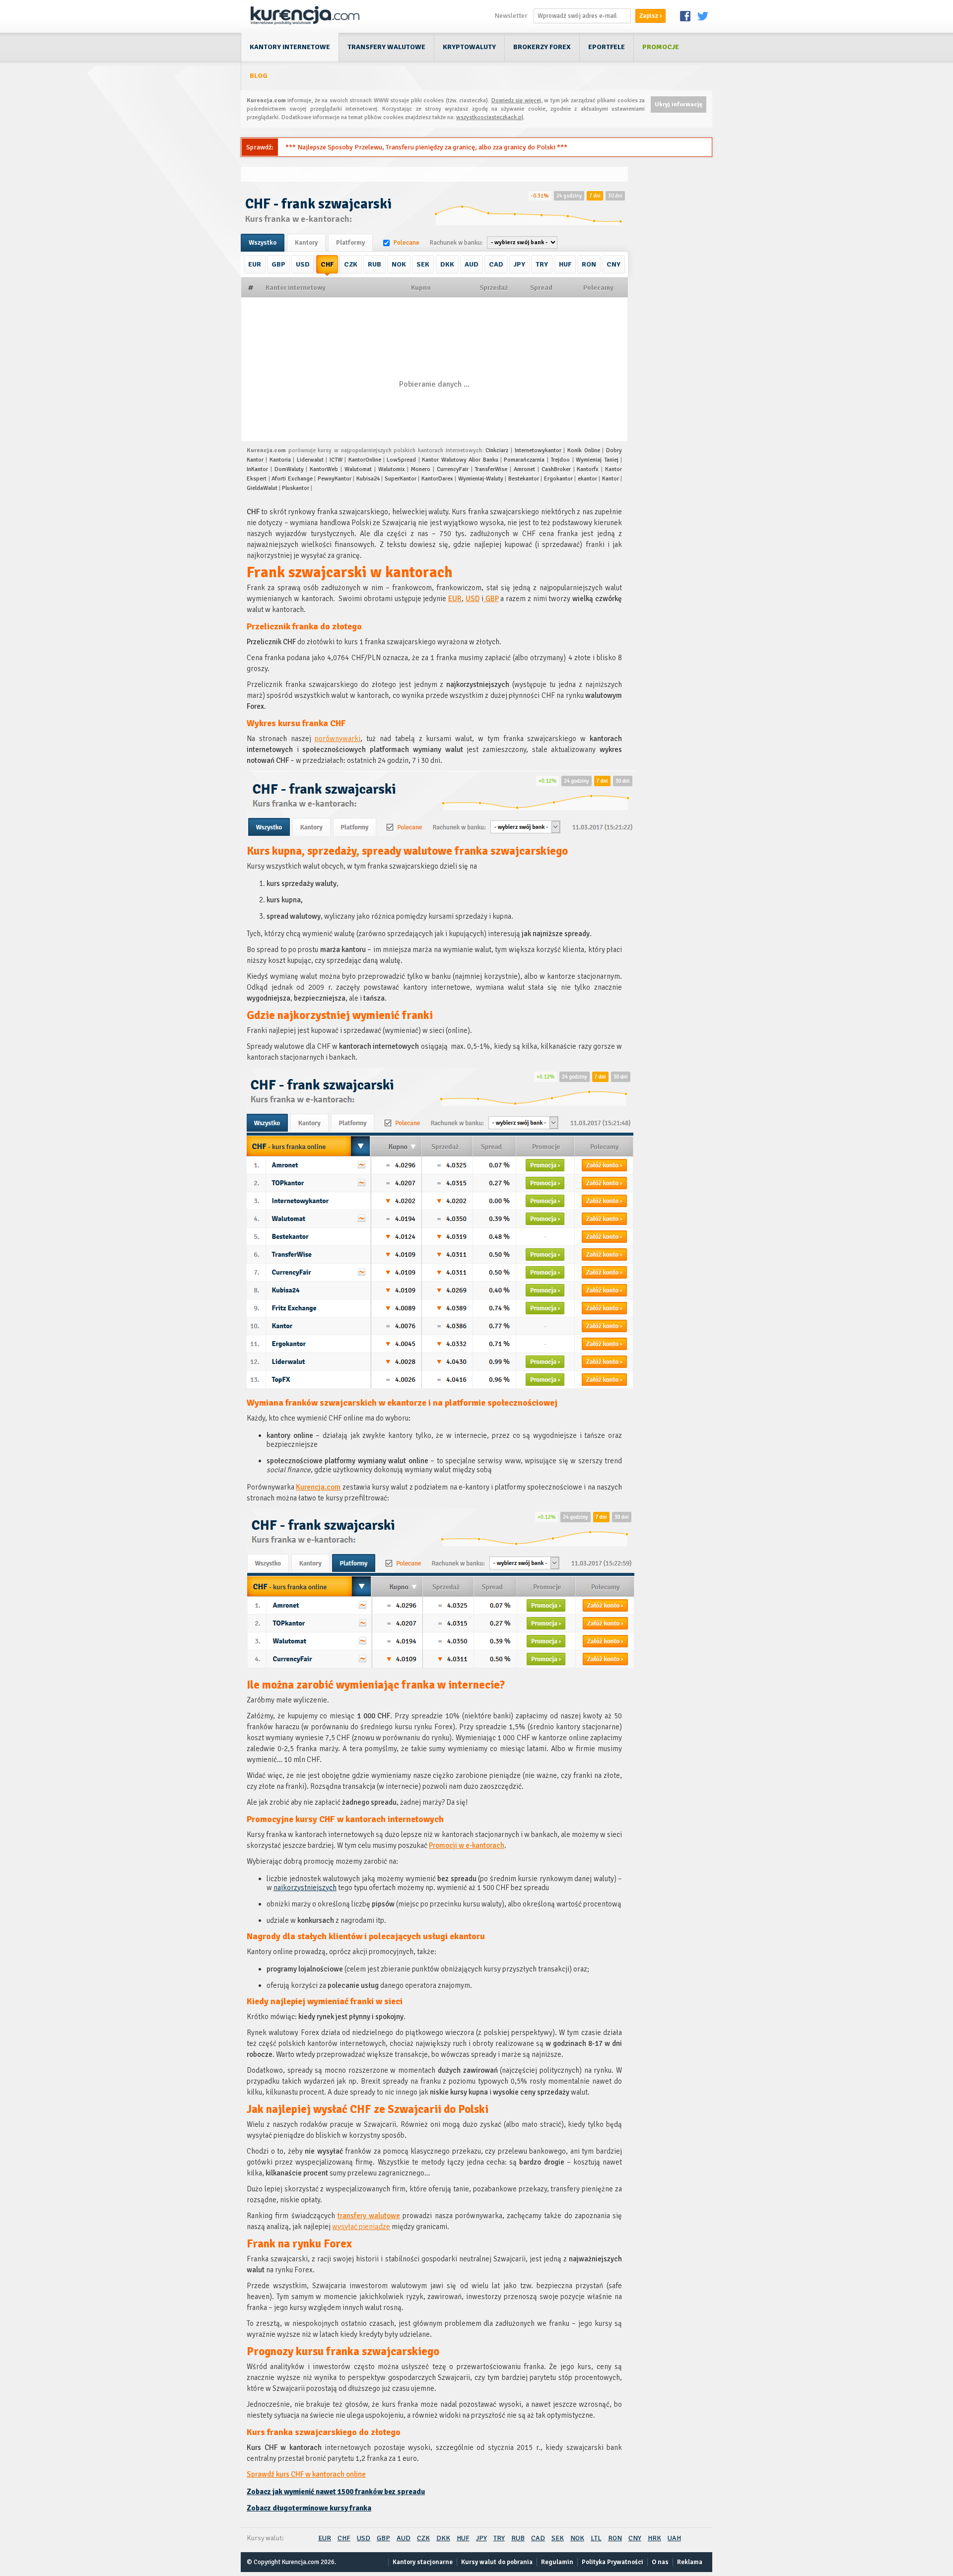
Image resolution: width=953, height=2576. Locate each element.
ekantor (587, 479)
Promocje (661, 47)
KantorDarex (437, 479)
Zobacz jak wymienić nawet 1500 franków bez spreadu (336, 2492)
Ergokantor (558, 479)
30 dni (615, 196)
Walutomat (358, 469)
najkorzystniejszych (305, 1888)
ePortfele (607, 47)
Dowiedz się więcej (516, 101)
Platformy (350, 243)
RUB (374, 264)
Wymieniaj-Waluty (481, 479)
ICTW (336, 460)
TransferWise (491, 469)
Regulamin (557, 2562)
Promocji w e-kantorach (467, 1845)
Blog (259, 76)
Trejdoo (560, 460)
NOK (399, 264)
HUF (565, 264)
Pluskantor (296, 488)
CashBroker (556, 469)
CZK (351, 264)
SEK (423, 264)
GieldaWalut (262, 488)
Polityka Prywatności (613, 2562)
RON (589, 264)
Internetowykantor (538, 450)
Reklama (690, 2562)
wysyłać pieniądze (361, 2227)
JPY (519, 264)
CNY (613, 264)
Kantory (306, 243)
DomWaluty (289, 469)
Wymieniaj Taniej (597, 460)
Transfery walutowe (386, 47)
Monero (421, 469)
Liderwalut (310, 460)
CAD (496, 264)
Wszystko (263, 243)
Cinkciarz (497, 450)
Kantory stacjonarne (423, 2562)
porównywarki (338, 739)
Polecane (407, 243)
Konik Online (584, 450)
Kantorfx (588, 469)
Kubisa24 (368, 479)
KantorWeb (324, 469)
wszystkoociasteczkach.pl (490, 117)
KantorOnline (365, 460)
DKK (447, 264)
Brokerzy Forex (542, 47)
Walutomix (392, 469)
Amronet (524, 469)
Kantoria (280, 460)
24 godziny (569, 196)
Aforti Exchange (292, 479)
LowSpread (401, 460)
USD (303, 264)
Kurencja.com (318, 1487)
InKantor (257, 469)
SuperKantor (401, 479)
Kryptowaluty (469, 47)
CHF (327, 264)
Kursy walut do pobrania (497, 2562)
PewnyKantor (335, 479)
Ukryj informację (679, 104)
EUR (255, 264)
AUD (472, 264)
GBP (278, 264)
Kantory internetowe (290, 47)
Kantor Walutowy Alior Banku (460, 460)
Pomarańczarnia (524, 460)
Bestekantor (524, 479)
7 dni (595, 196)
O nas (660, 2562)
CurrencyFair (453, 469)
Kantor (611, 479)
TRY (542, 264)
